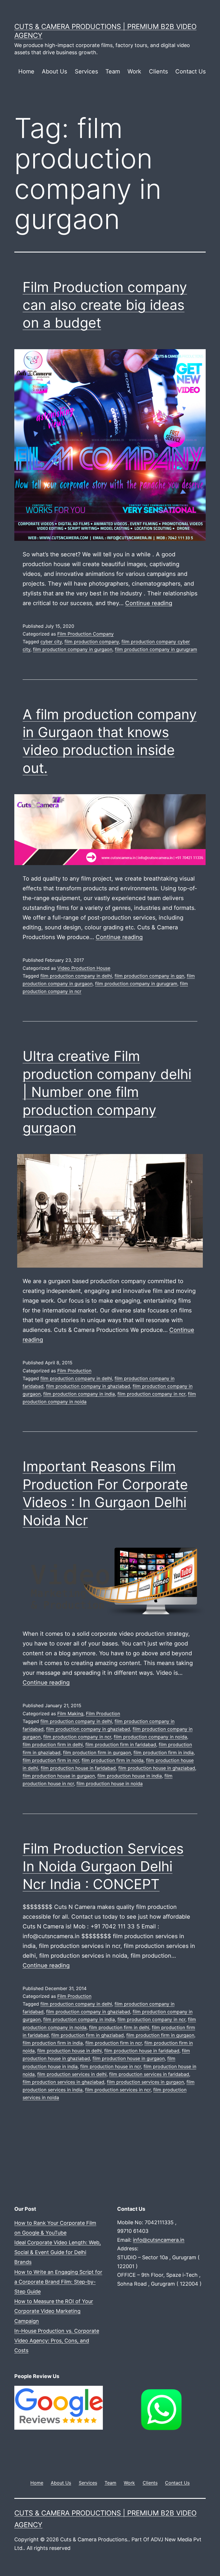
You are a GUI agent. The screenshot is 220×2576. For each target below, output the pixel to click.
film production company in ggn (149, 976)
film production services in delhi (72, 2074)
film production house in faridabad (78, 1768)
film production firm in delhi (53, 1744)
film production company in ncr (151, 1394)
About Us (54, 71)
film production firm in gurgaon (97, 1753)
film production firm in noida (113, 1760)
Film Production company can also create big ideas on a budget (105, 305)
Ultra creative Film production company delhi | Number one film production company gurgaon (107, 1092)
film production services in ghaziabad (63, 2082)
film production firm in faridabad (121, 1744)
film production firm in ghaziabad (88, 2035)
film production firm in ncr (51, 1760)
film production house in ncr (111, 2066)
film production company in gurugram (156, 649)
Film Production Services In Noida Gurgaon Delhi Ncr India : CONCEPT (103, 1866)
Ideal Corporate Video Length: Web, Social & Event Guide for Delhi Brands (58, 2252)
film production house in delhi (69, 2051)
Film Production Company (86, 634)
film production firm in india (164, 1753)
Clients (158, 71)
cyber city (51, 642)
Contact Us (190, 71)
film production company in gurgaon (73, 649)
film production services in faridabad (149, 2074)
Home (26, 71)
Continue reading (149, 603)
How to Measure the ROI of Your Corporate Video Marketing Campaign (54, 2311)
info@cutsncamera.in (159, 2240)
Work (134, 71)
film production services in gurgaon (145, 2082)
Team (113, 71)
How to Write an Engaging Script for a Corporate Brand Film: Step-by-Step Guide (58, 2282)
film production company (92, 642)
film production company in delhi (76, 976)
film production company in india (79, 1394)
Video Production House (84, 968)
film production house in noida (110, 1784)
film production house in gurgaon (59, 1776)
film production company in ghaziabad (88, 1386)
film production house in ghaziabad (157, 1768)
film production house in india (130, 1776)
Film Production (74, 1371)
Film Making (70, 1714)
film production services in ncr (118, 2090)
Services (86, 71)
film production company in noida (150, 1737)
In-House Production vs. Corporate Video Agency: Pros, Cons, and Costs (57, 2341)
